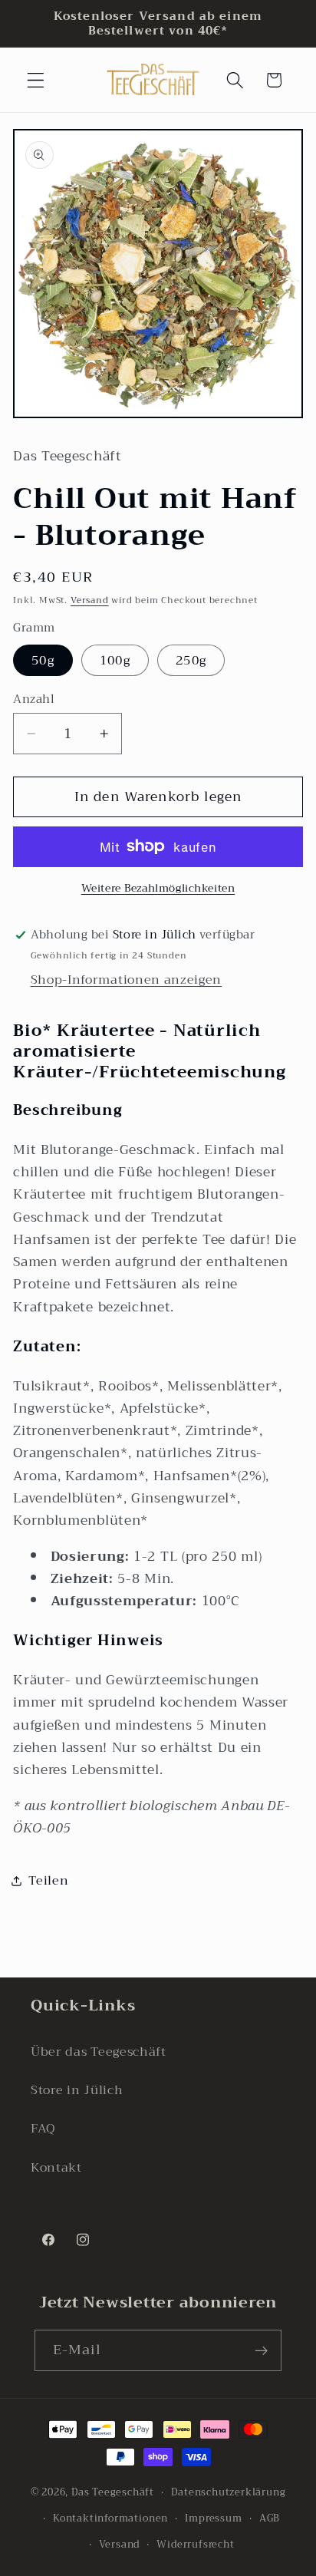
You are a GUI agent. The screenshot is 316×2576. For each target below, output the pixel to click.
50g (43, 661)
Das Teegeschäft (113, 2492)
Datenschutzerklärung (228, 2492)
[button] (36, 80)
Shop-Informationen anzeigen (127, 980)
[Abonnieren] (262, 2350)
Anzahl (34, 699)
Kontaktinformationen (110, 2518)
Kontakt (56, 2168)
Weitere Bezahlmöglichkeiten (158, 889)
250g (191, 661)
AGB (270, 2518)
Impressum (213, 2518)
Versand (90, 600)
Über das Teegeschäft (99, 2052)
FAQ (43, 2129)
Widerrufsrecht (195, 2545)
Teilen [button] (48, 1881)
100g (115, 661)
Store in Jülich (77, 2090)
